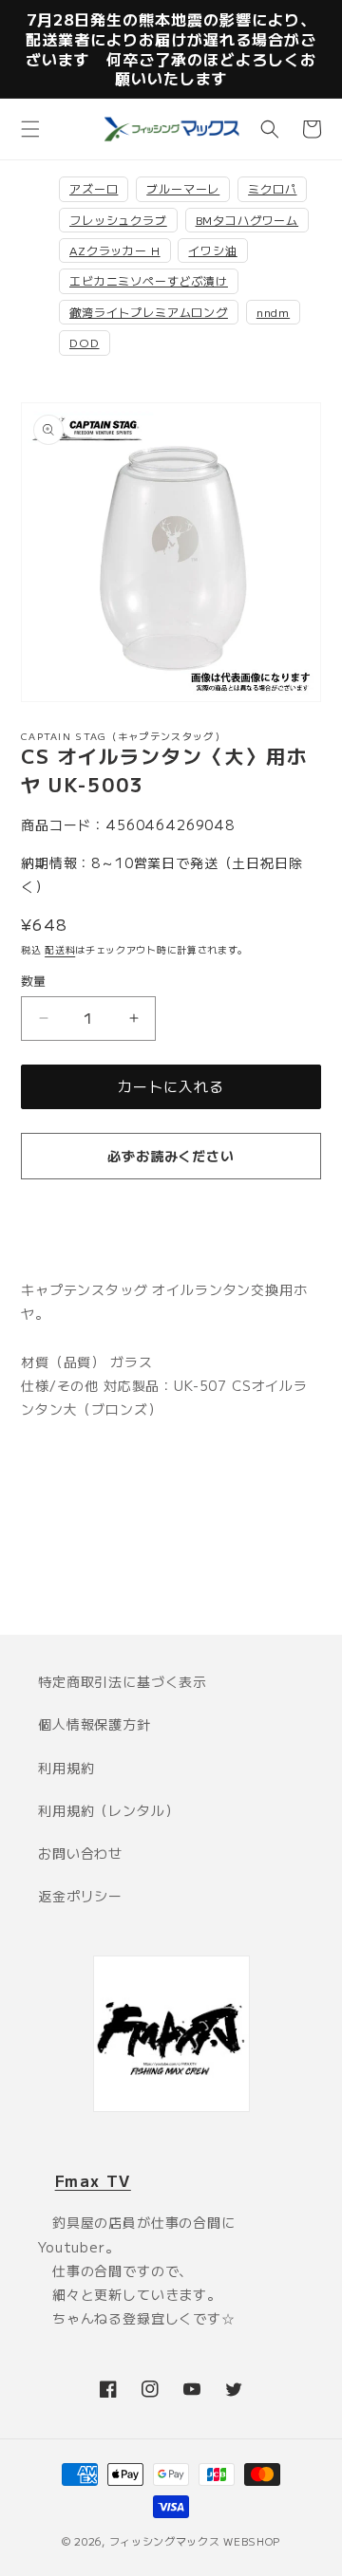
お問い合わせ (80, 1853)
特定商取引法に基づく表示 (123, 1681)
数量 (34, 981)
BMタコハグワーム (247, 220)
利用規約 (66, 1768)
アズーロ (94, 188)
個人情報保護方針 (95, 1724)
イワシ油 (212, 250)
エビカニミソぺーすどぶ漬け (149, 280)
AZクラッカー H (115, 250)
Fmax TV (93, 2180)
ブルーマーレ (183, 188)
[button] (30, 129)
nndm (273, 312)
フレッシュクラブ (118, 220)
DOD (85, 342)
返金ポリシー (80, 1896)
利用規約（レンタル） (108, 1810)
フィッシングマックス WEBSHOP (195, 2541)
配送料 (60, 949)
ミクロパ (272, 188)
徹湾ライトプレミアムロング (149, 312)
